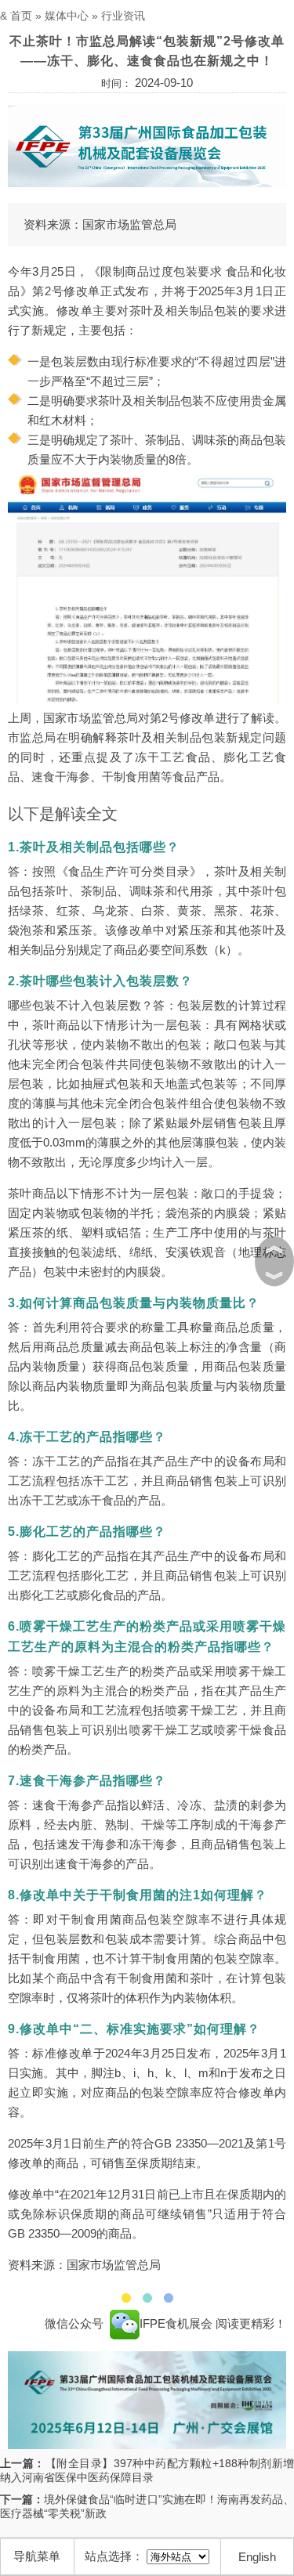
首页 (21, 16)
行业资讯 (123, 16)
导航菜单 (37, 2556)
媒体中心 (67, 16)
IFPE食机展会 (178, 2323)
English (257, 2557)
